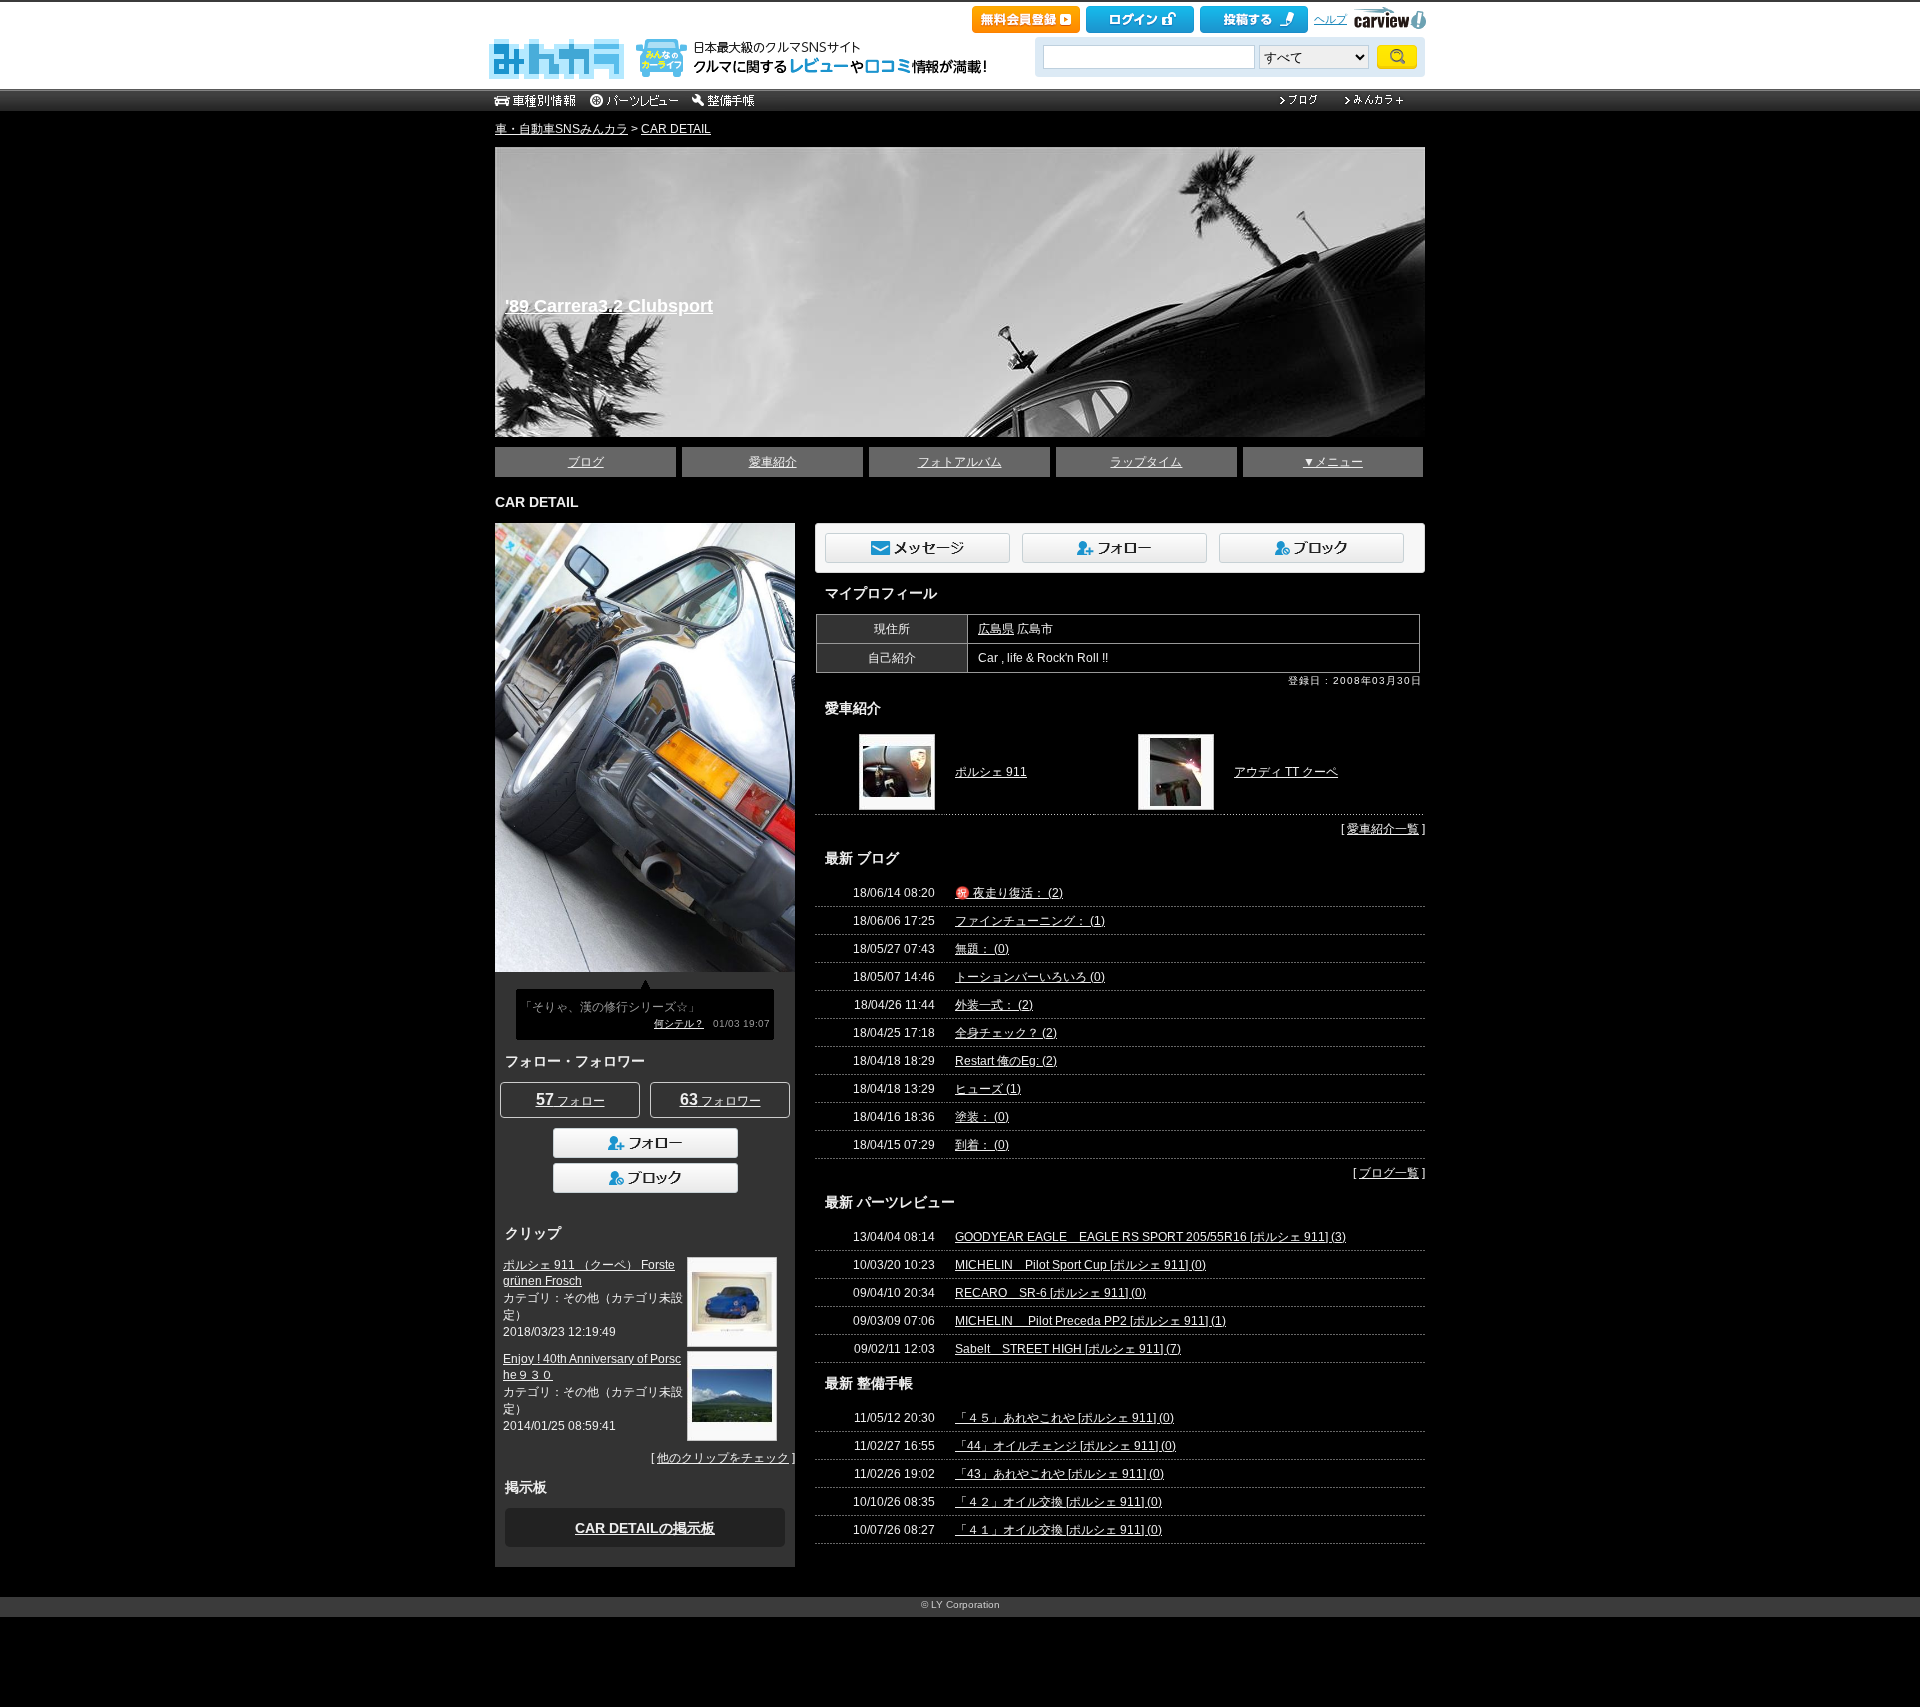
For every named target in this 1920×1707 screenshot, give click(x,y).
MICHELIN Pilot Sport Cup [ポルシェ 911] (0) (1080, 1265)
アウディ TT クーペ (1286, 772)
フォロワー (720, 1099)
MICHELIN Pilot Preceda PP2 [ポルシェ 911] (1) (1090, 1321)
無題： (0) (982, 949)
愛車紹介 (773, 462)
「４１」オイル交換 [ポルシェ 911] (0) (1058, 1530)
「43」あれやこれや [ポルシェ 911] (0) (1059, 1474)
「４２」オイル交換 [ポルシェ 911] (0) (1058, 1502)
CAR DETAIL (676, 129)
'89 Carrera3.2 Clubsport (609, 306)
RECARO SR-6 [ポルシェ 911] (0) (1050, 1293)
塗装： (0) (982, 1117)
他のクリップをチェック (723, 1458)
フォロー (570, 1099)
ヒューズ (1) (988, 1089)
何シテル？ (679, 1023)
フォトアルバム (960, 462)
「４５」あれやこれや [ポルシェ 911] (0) (1064, 1418)
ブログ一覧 (1389, 1173)
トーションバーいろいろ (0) (1030, 977)
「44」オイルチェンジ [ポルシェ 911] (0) (1065, 1446)
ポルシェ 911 (991, 772)
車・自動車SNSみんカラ (561, 129)
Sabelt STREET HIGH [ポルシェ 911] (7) (1068, 1349)
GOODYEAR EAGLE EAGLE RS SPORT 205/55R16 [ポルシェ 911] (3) (1150, 1237)
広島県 (996, 629)
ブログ (586, 462)
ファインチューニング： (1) (1030, 921)
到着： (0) (982, 1145)
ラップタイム (1146, 462)
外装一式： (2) (994, 1005)
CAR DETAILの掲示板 (645, 1528)
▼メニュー (1333, 462)
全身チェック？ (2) (1006, 1033)
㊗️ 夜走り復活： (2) (1009, 893)
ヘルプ (1330, 19)
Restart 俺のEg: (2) (1006, 1061)
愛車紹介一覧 (1383, 829)
